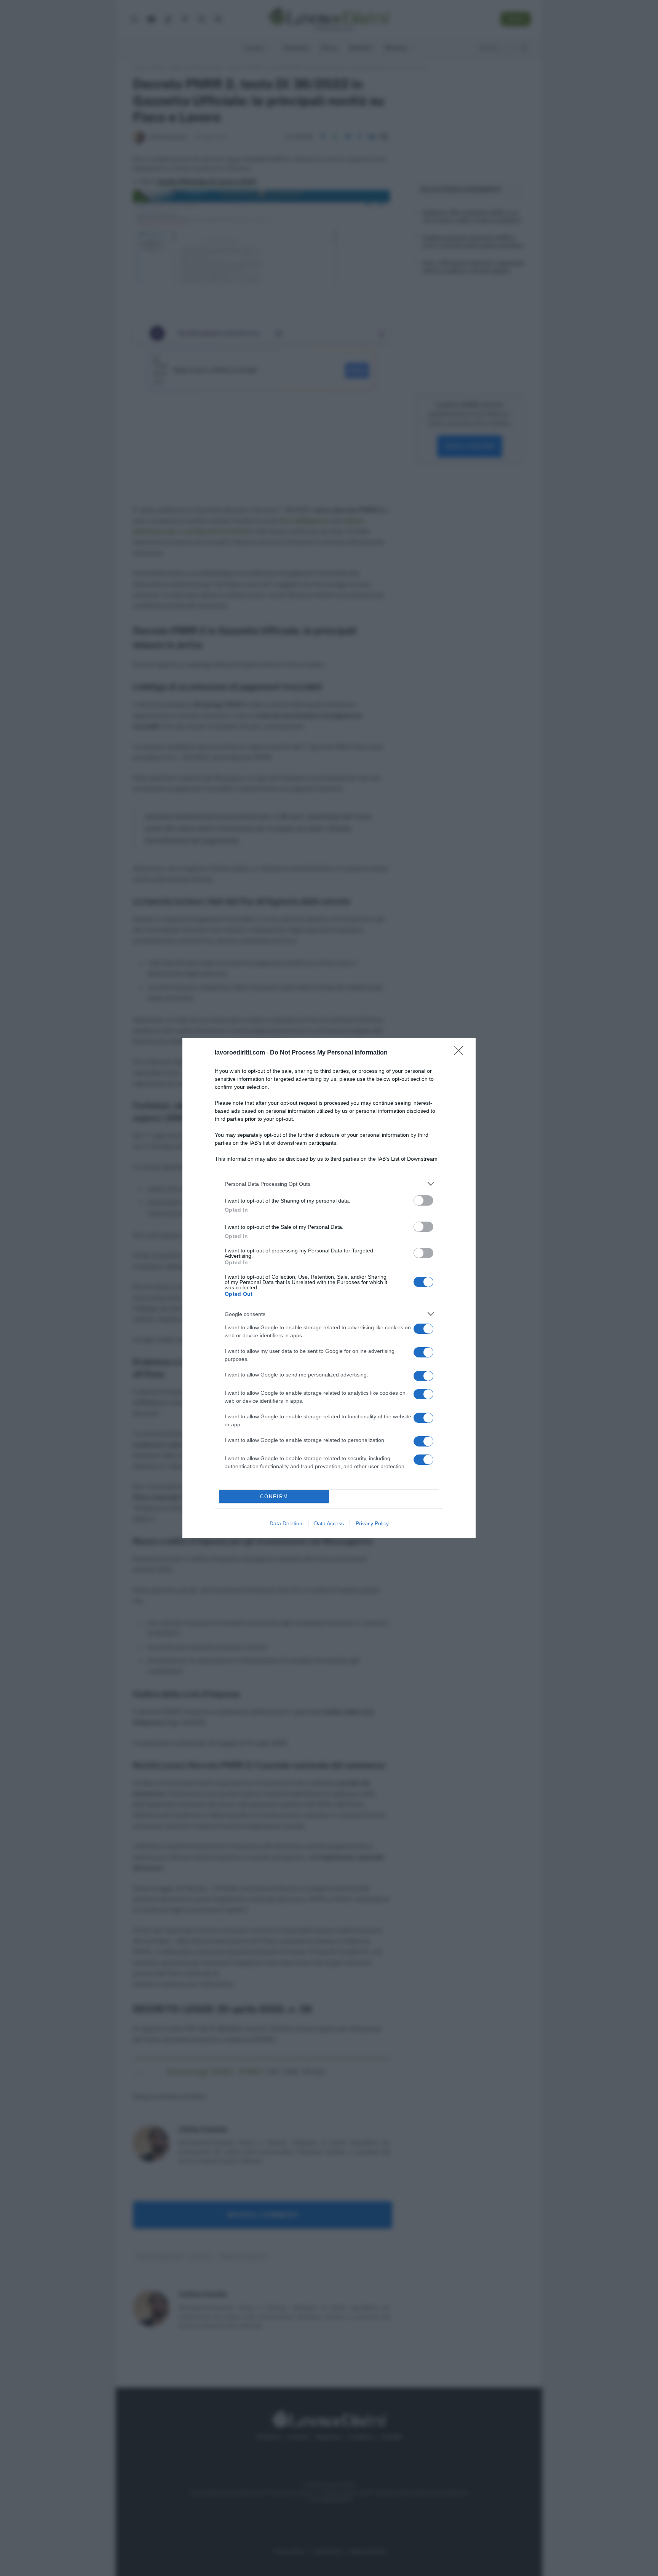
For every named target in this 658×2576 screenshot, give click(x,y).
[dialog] (329, 1288)
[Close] (461, 1053)
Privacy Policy (372, 1523)
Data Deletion (286, 1523)
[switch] (423, 1200)
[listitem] (329, 1184)
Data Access (329, 1523)
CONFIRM (274, 1497)
